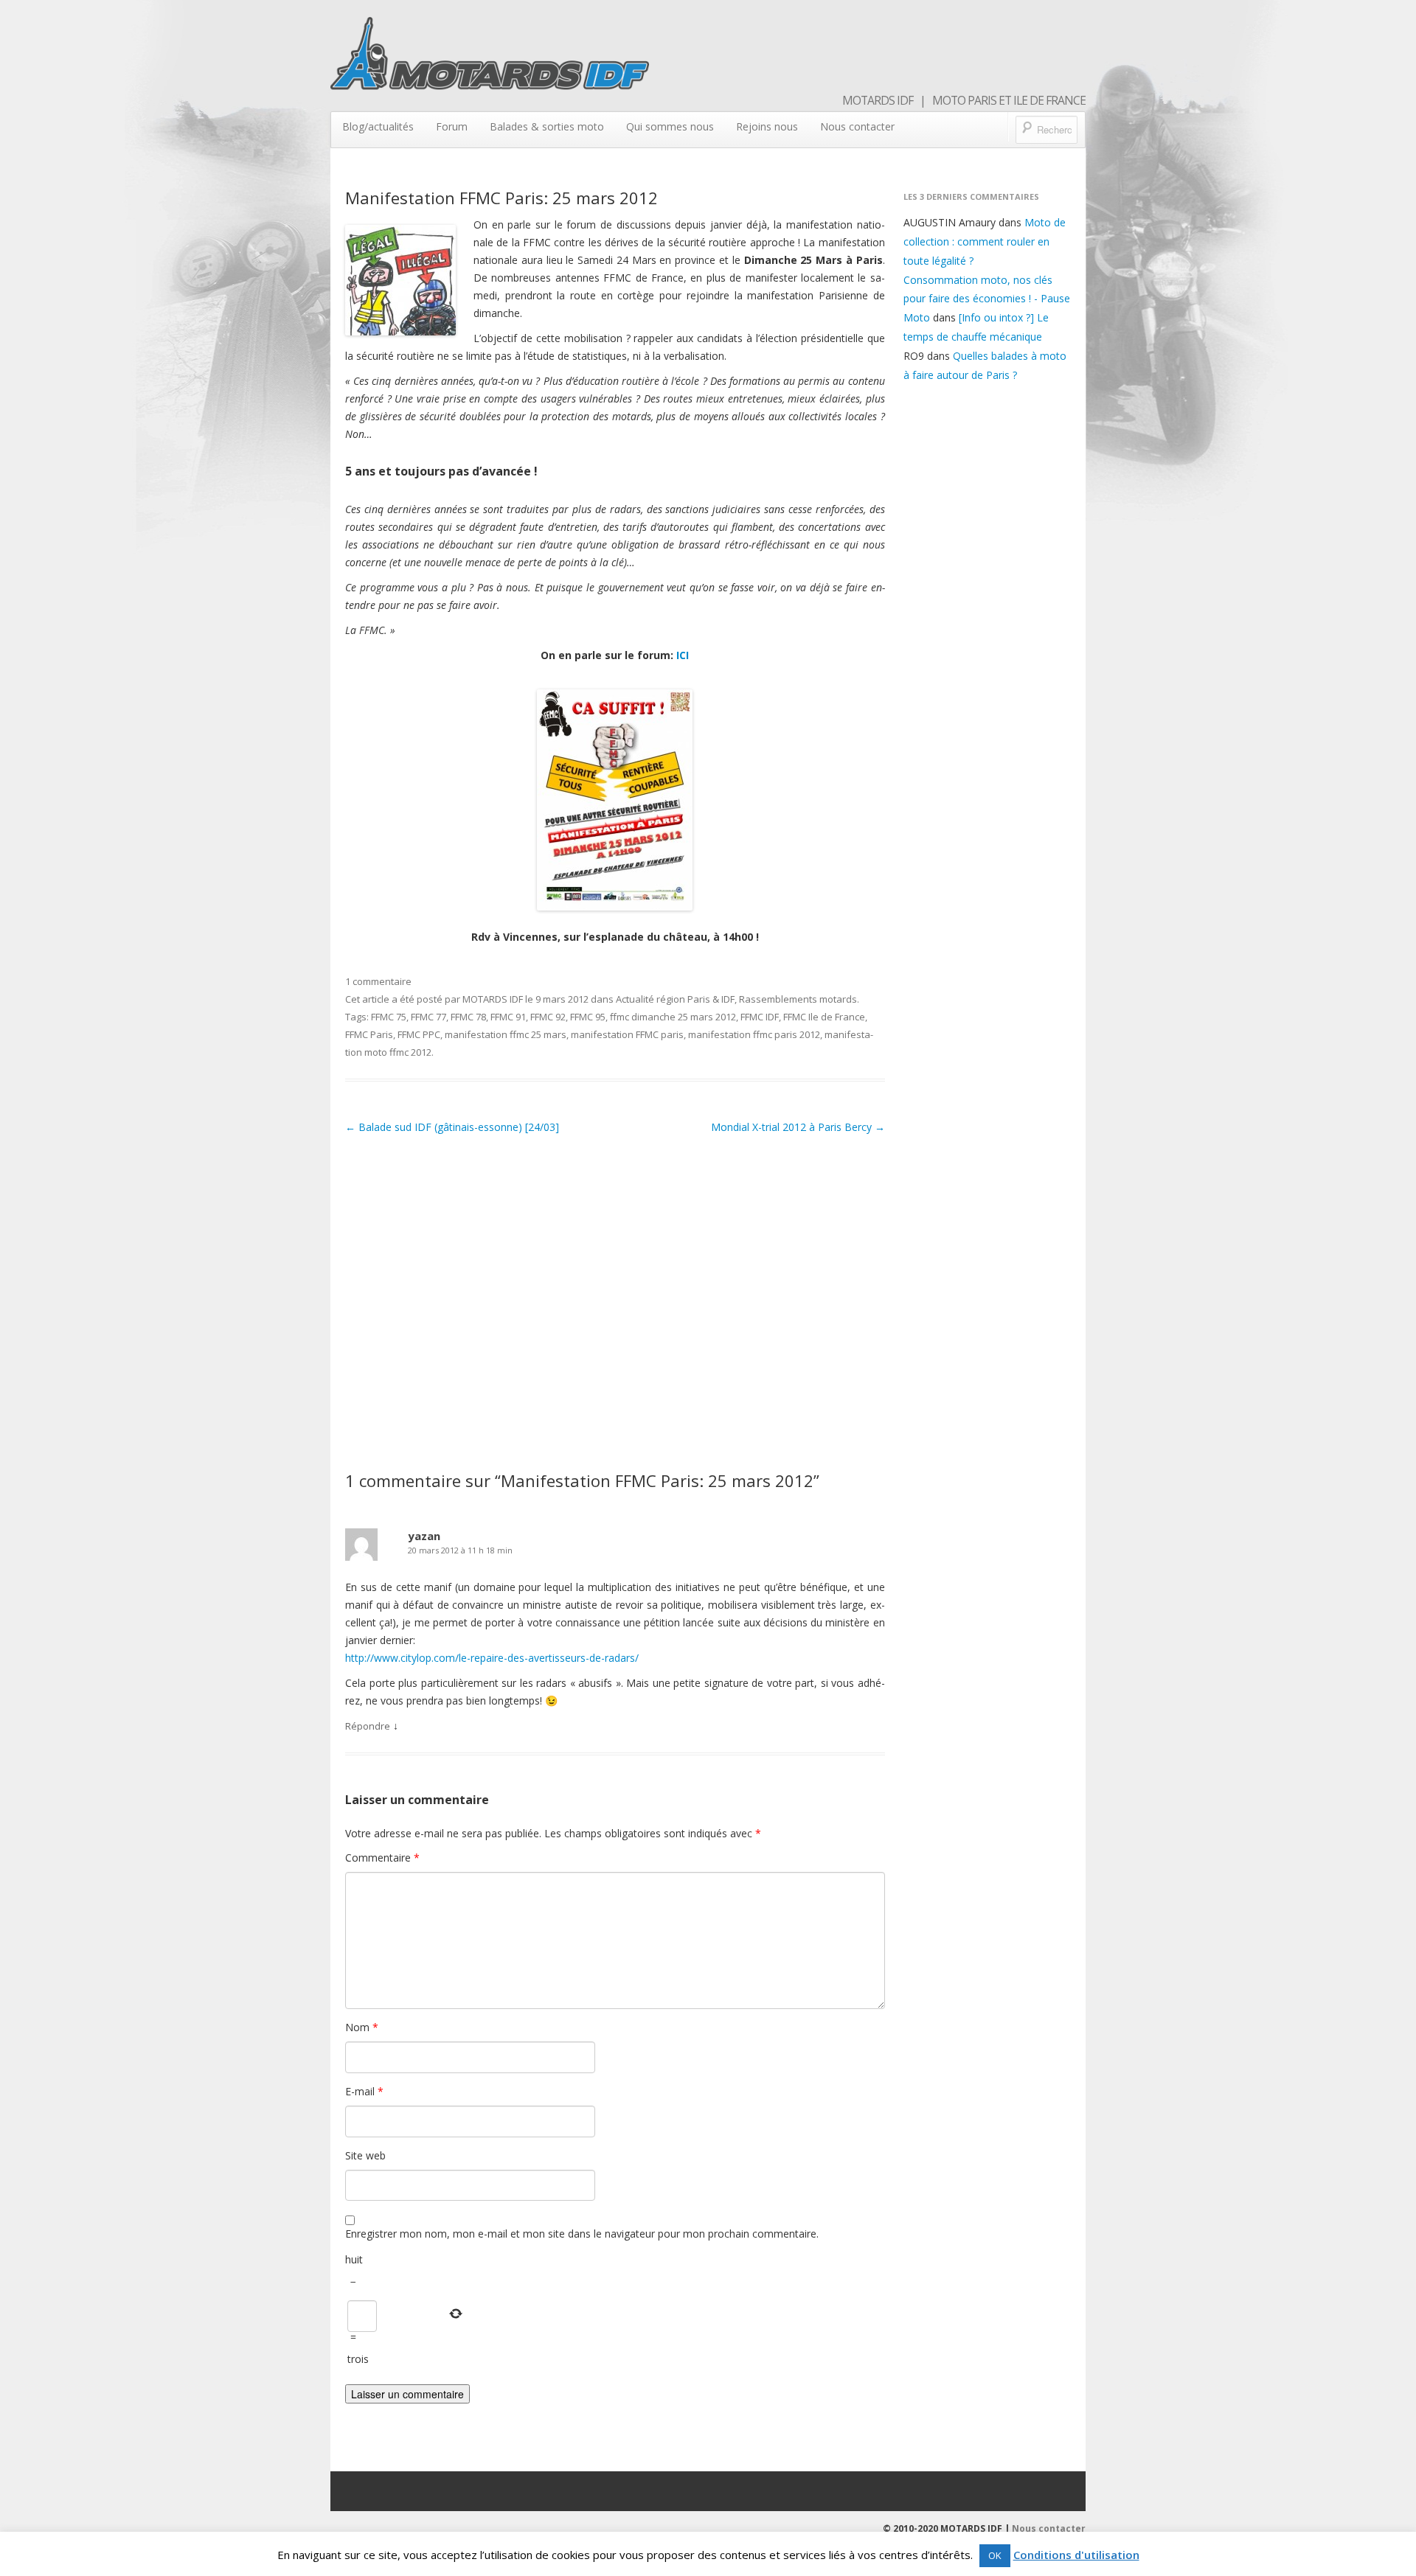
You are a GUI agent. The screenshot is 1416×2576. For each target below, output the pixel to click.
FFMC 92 (548, 1017)
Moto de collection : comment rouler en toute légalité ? (985, 241)
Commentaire (382, 1858)
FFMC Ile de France (824, 1017)
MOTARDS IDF (493, 999)
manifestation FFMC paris (627, 1034)
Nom (362, 2027)
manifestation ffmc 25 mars (506, 1034)
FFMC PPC (419, 1034)
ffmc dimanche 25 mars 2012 (673, 1017)
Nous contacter (857, 126)
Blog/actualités (378, 126)
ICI (683, 655)
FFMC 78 (468, 1017)
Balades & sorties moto (547, 126)
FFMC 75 (389, 1017)
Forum (452, 126)
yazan (424, 1536)
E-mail (364, 2091)
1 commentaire (378, 981)
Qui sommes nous (670, 126)
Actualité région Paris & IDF (675, 999)
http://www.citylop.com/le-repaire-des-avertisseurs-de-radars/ (492, 1658)
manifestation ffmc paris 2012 (754, 1034)
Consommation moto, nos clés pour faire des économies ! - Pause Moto (987, 299)
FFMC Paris (369, 1034)
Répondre (368, 1726)
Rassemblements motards (798, 999)
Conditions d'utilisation (1076, 2555)
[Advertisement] (615, 1299)
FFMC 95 (588, 1017)
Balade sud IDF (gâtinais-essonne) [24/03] (452, 1127)
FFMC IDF (760, 1017)
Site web (365, 2155)
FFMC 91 (508, 1017)
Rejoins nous (767, 126)
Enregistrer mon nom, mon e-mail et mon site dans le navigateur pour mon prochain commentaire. (582, 2234)
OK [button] (995, 2555)
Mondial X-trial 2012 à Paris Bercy (798, 1127)
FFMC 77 (428, 1017)
